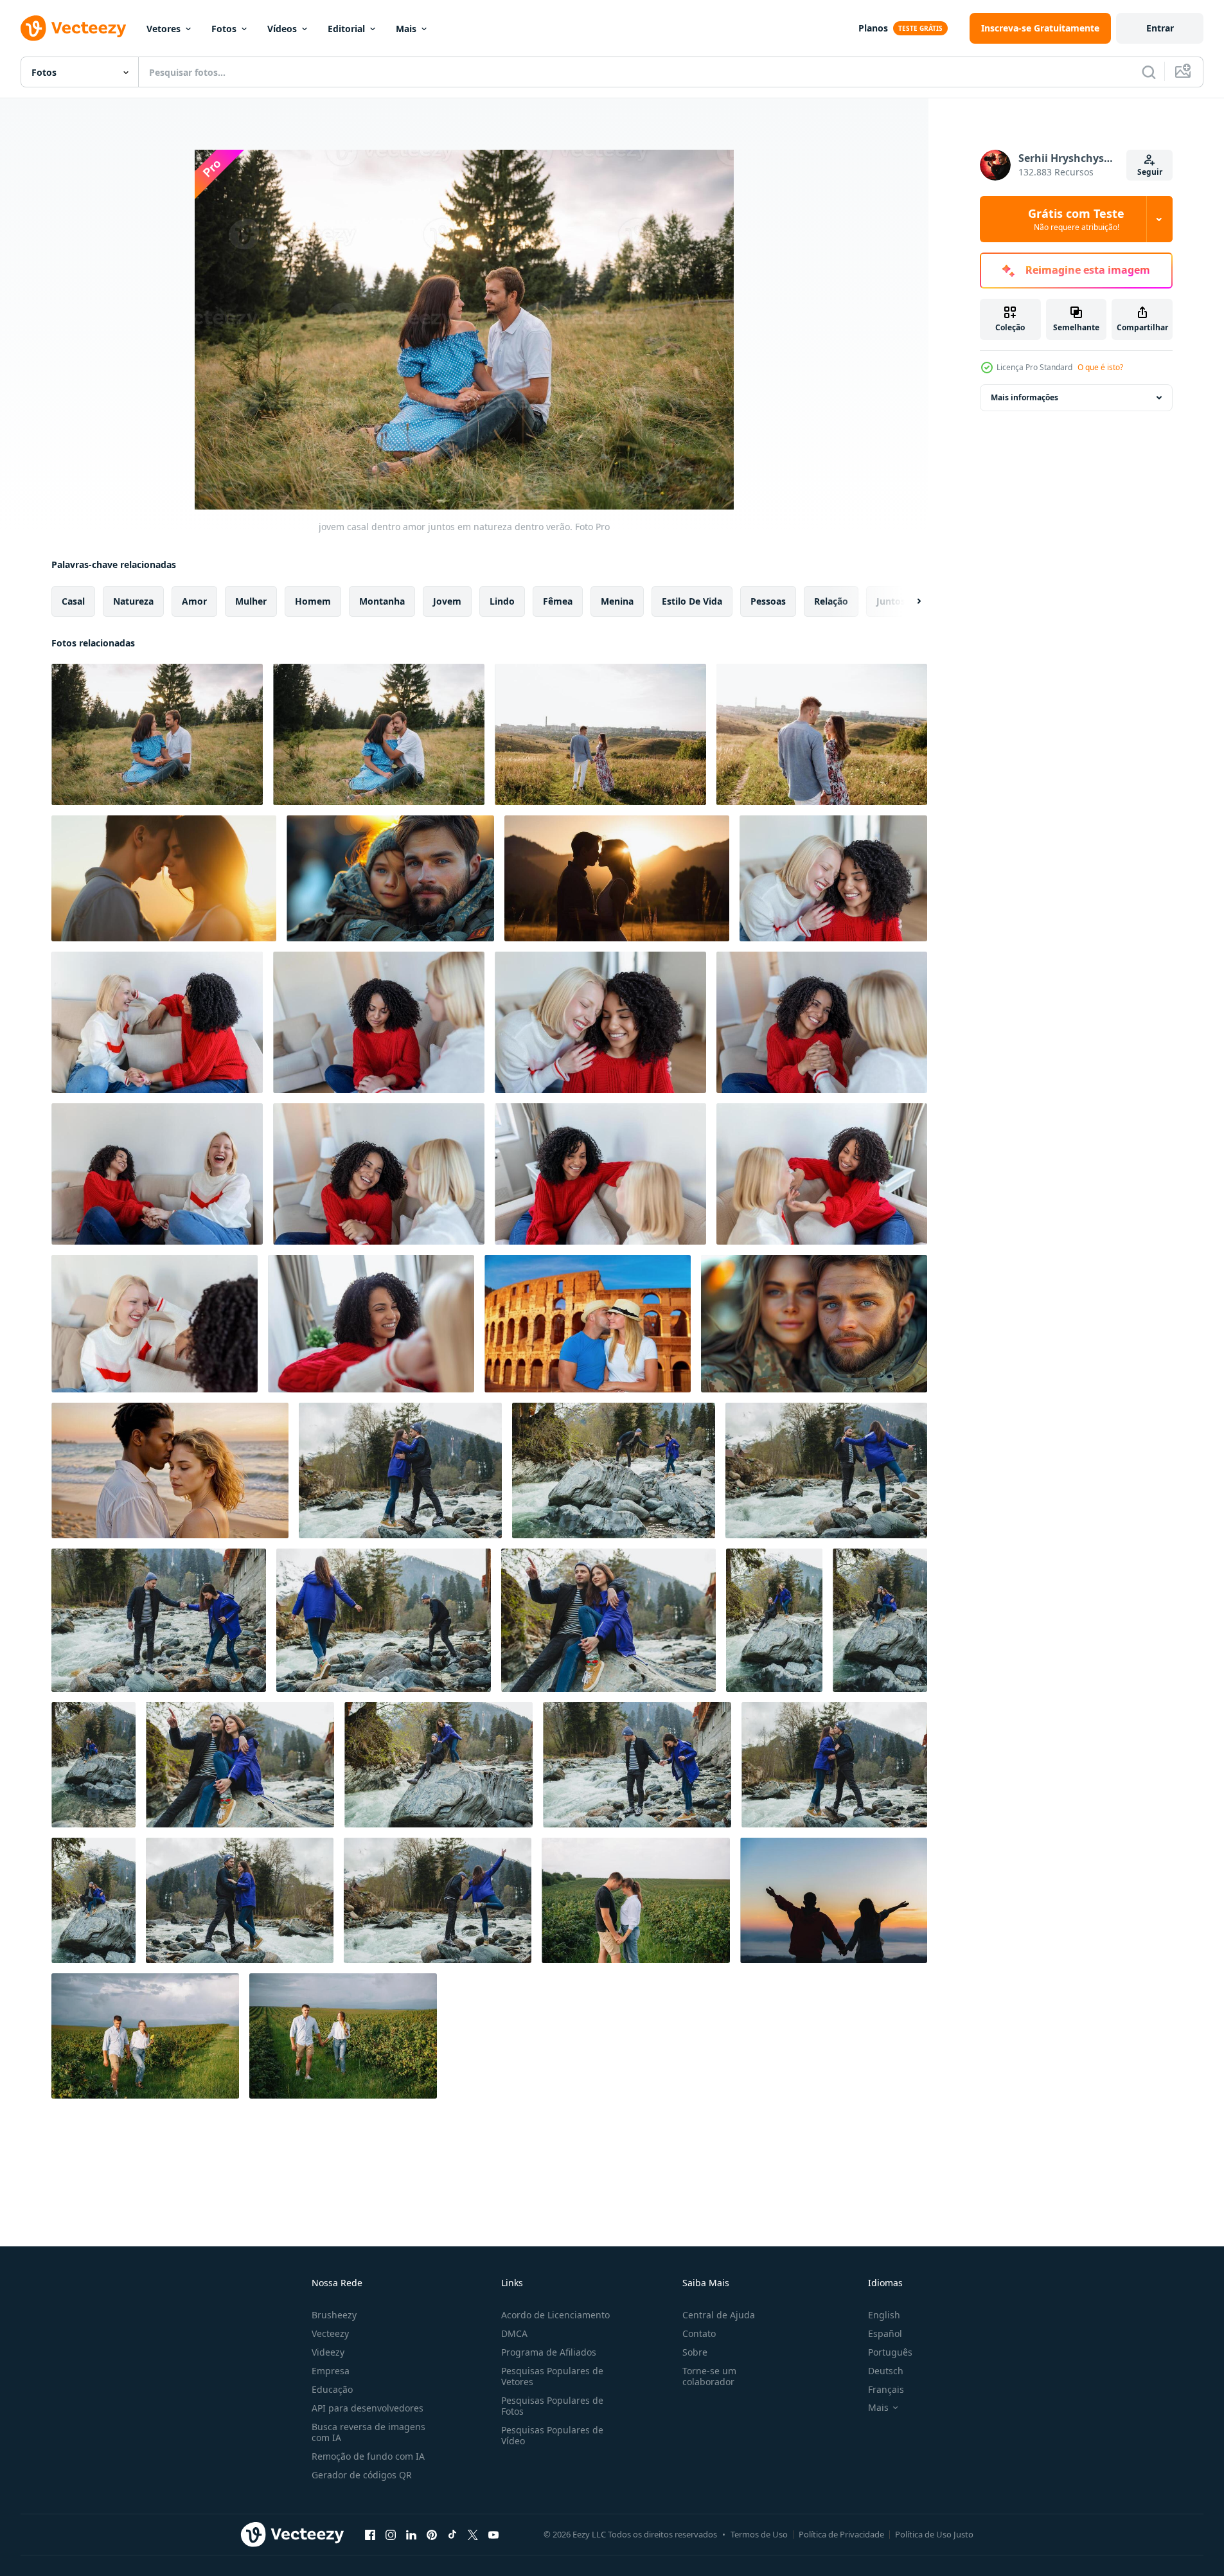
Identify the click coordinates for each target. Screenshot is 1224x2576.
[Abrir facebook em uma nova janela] (370, 2534)
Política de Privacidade (841, 2534)
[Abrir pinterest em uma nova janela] (432, 2534)
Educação (332, 2389)
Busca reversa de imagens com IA (368, 2432)
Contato (699, 2333)
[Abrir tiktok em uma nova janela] (452, 2534)
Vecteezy (330, 2333)
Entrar (1160, 28)
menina (617, 601)
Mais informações (1024, 397)
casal (73, 601)
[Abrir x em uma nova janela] (473, 2534)
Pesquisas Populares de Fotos (552, 2406)
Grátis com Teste (1076, 219)
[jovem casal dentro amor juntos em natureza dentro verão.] (157, 734)
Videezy (328, 2352)
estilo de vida (692, 601)
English (884, 2315)
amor (194, 601)
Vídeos (282, 29)
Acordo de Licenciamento (555, 2315)
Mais (406, 29)
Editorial (346, 29)
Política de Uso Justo (934, 2534)
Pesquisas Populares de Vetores (552, 2376)
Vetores (164, 29)
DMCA (514, 2333)
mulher (251, 601)
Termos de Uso (759, 2534)
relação (831, 601)
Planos (873, 28)
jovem (447, 601)
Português (890, 2352)
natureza (133, 601)
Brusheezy (334, 2315)
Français (886, 2389)
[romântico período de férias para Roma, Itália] (588, 1324)
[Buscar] (1149, 72)
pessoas (768, 601)
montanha (382, 601)
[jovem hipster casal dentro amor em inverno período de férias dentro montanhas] (400, 1470)
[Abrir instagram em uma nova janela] (391, 2534)
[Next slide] (908, 601)
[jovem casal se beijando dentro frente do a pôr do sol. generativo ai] (164, 878)
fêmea (558, 601)
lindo (502, 601)
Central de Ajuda (719, 2315)
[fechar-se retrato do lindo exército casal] (814, 1324)
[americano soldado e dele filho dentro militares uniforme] (390, 878)
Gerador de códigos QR (362, 2475)
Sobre (695, 2352)
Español (885, 2333)
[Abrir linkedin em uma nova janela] (411, 2534)
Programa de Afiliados (549, 2352)
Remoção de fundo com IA (368, 2456)
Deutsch (886, 2371)
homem (313, 601)
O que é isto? (1100, 367)
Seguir (1150, 172)
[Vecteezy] (73, 28)
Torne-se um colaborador (709, 2376)
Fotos (224, 29)
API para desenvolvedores (368, 2408)
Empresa (331, 2371)
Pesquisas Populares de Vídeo (552, 2435)
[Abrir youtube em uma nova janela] (493, 2534)
